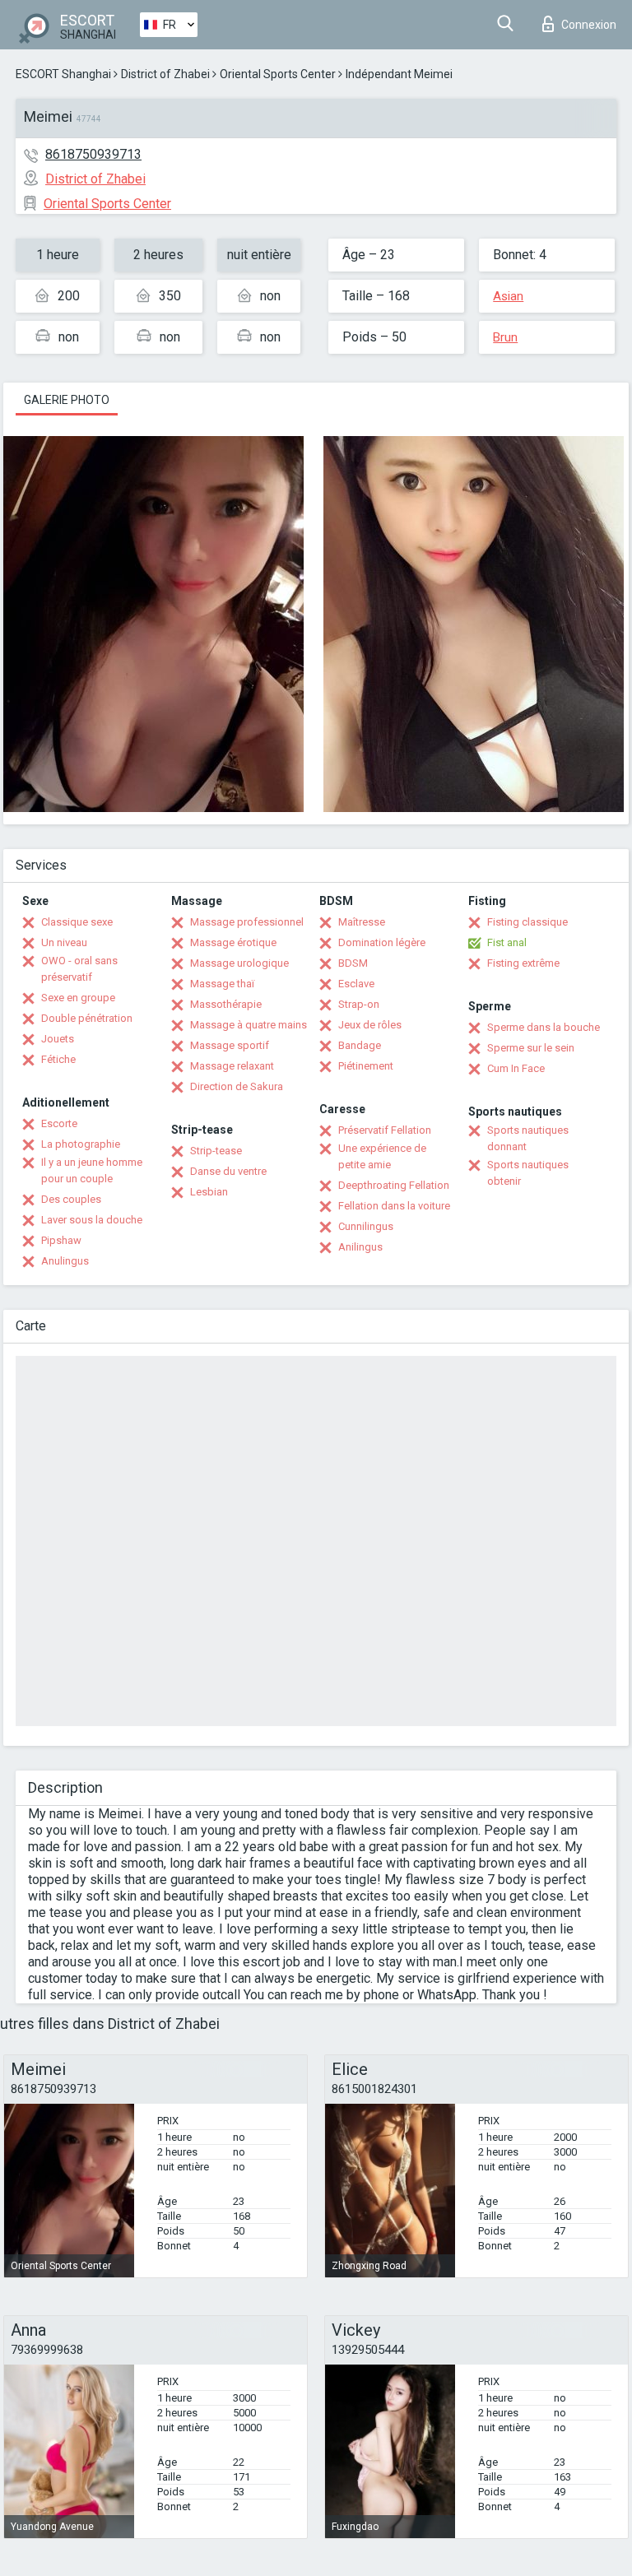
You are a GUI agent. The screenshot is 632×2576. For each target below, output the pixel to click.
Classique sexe (77, 922)
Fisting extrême (523, 963)
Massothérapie (226, 1004)
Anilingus (360, 1247)
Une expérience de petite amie (382, 1156)
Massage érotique (233, 942)
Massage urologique (239, 963)
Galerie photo (67, 400)
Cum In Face (516, 1068)
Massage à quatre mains (249, 1025)
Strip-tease (216, 1151)
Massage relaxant (232, 1066)
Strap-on (359, 1004)
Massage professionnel (247, 922)
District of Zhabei (165, 74)
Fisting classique (527, 922)
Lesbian (209, 1192)
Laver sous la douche (92, 1220)
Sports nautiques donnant (528, 1138)
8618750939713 (93, 154)
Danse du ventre (228, 1171)
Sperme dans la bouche (544, 1027)
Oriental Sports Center (278, 74)
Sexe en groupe (78, 998)
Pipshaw (61, 1240)
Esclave (356, 984)
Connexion (589, 25)
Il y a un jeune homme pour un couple (92, 1170)
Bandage (360, 1045)
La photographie (81, 1144)
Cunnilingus (366, 1226)
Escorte (59, 1123)
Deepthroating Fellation (394, 1185)
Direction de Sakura (237, 1086)
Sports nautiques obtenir (528, 1173)
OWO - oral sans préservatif (79, 969)
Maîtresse (362, 922)
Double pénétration (87, 1018)
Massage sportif (230, 1045)
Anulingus (65, 1261)
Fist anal (507, 942)
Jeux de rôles (370, 1025)
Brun (505, 337)
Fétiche (58, 1059)
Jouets (58, 1039)
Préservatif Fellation (385, 1130)
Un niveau (64, 942)
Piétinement (366, 1066)
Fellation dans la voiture (394, 1206)
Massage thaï (222, 984)
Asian (508, 296)
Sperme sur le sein (531, 1048)
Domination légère (382, 942)
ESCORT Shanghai (63, 74)
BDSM (353, 963)
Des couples (71, 1199)
